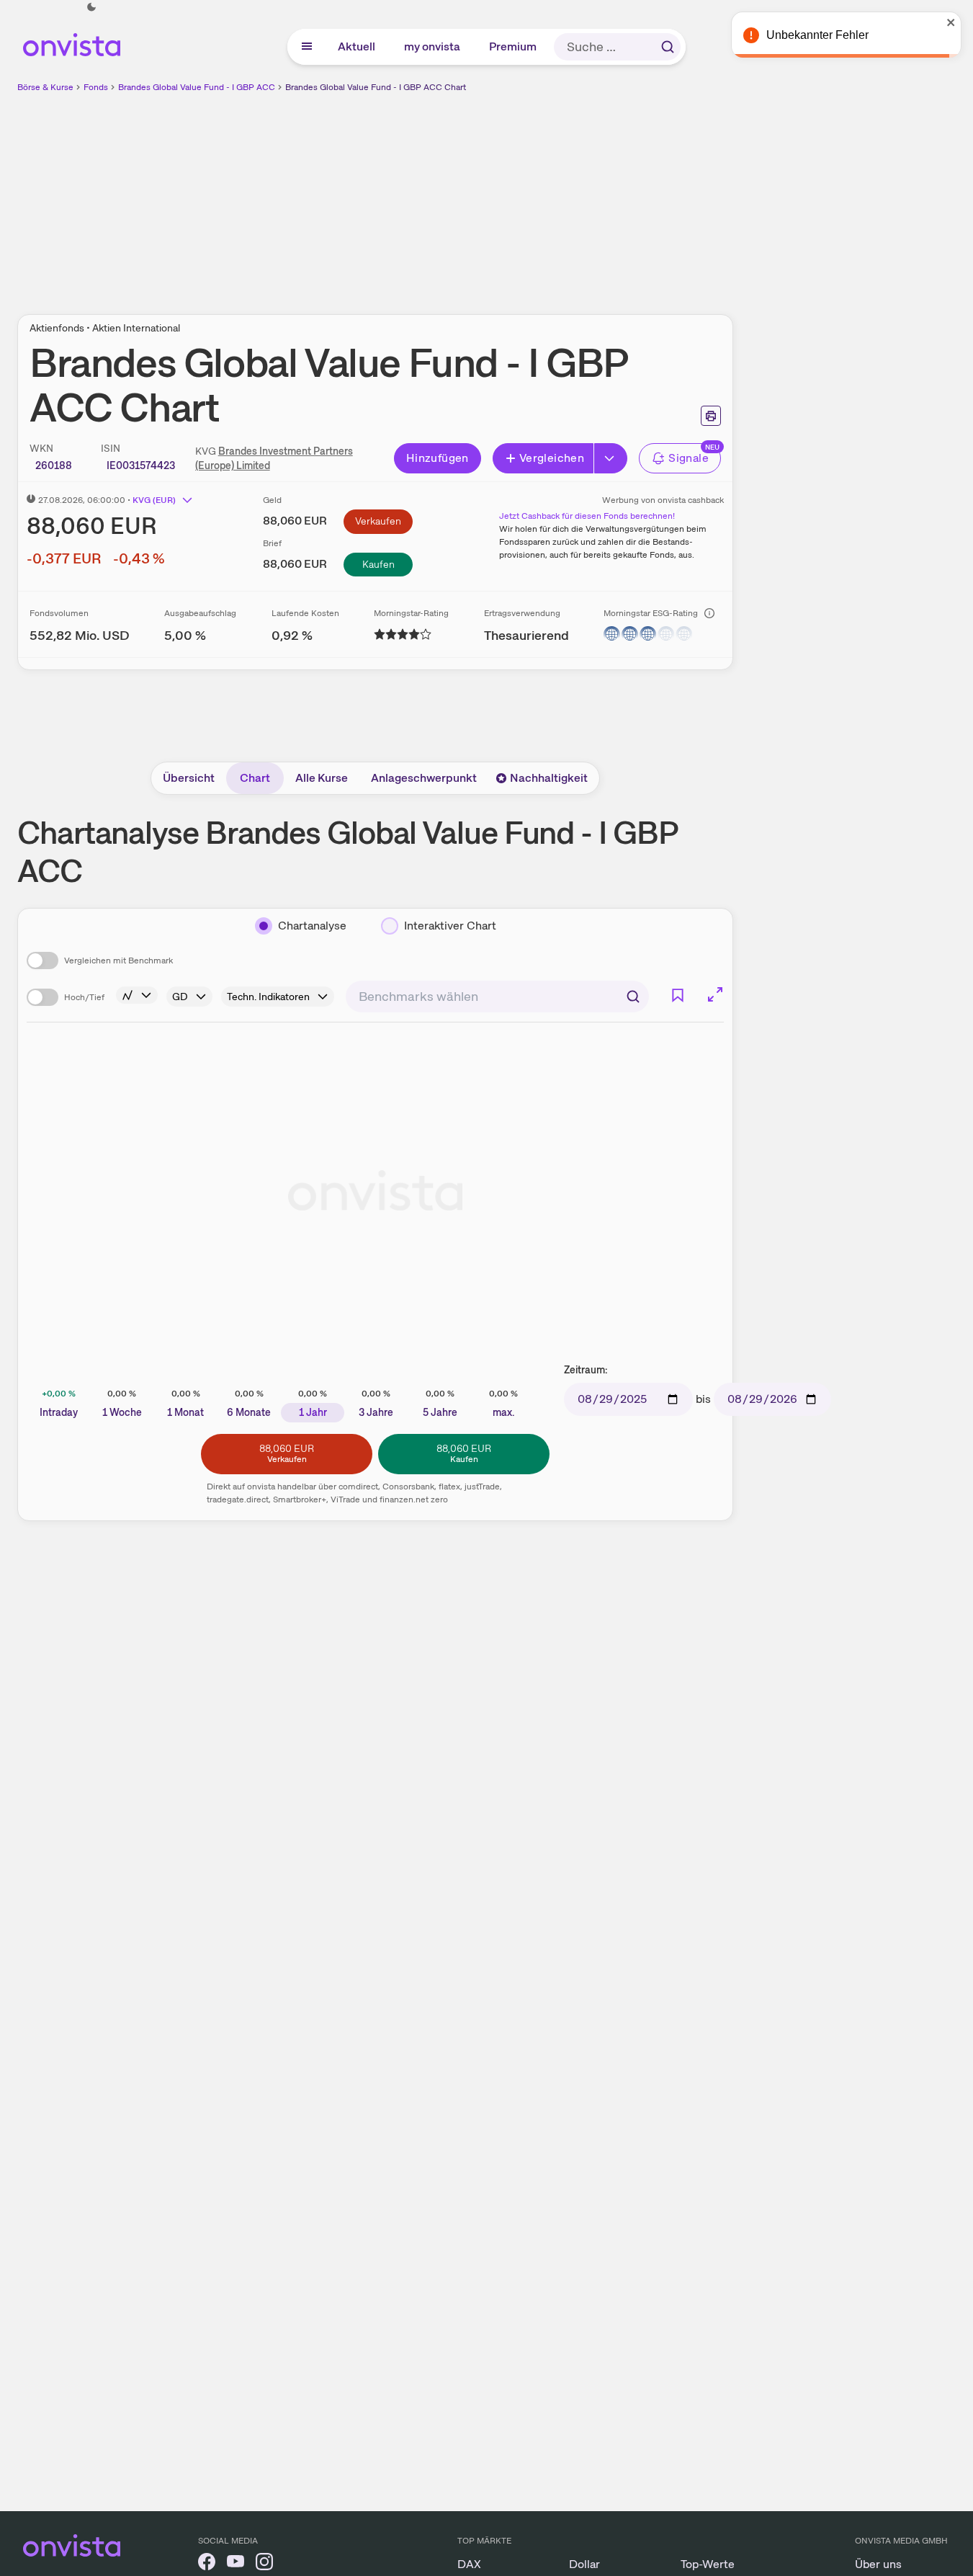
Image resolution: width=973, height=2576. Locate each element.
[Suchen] (668, 47)
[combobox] (497, 997)
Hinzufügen (438, 458)
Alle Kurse (322, 778)
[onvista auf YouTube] (236, 2564)
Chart (255, 778)
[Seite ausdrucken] (711, 416)
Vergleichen (552, 458)
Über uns (878, 2564)
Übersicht (189, 778)
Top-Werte (708, 2564)
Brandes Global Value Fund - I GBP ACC (197, 87)
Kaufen (378, 564)
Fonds (96, 87)
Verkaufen (378, 521)
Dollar (584, 2564)
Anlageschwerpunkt (424, 778)
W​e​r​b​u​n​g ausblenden (500, 195)
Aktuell (357, 46)
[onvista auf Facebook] (207, 2564)
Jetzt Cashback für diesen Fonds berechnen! (587, 516)
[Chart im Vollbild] (715, 994)
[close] (951, 22)
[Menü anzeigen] (307, 47)
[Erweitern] (611, 458)
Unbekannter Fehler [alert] (817, 35)
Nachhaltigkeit (549, 778)
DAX (469, 2564)
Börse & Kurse (45, 87)
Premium (514, 46)
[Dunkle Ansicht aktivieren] (91, 7)
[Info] (709, 613)
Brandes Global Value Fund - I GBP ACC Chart (376, 87)
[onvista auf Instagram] (264, 2564)
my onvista (433, 46)
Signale (689, 458)
